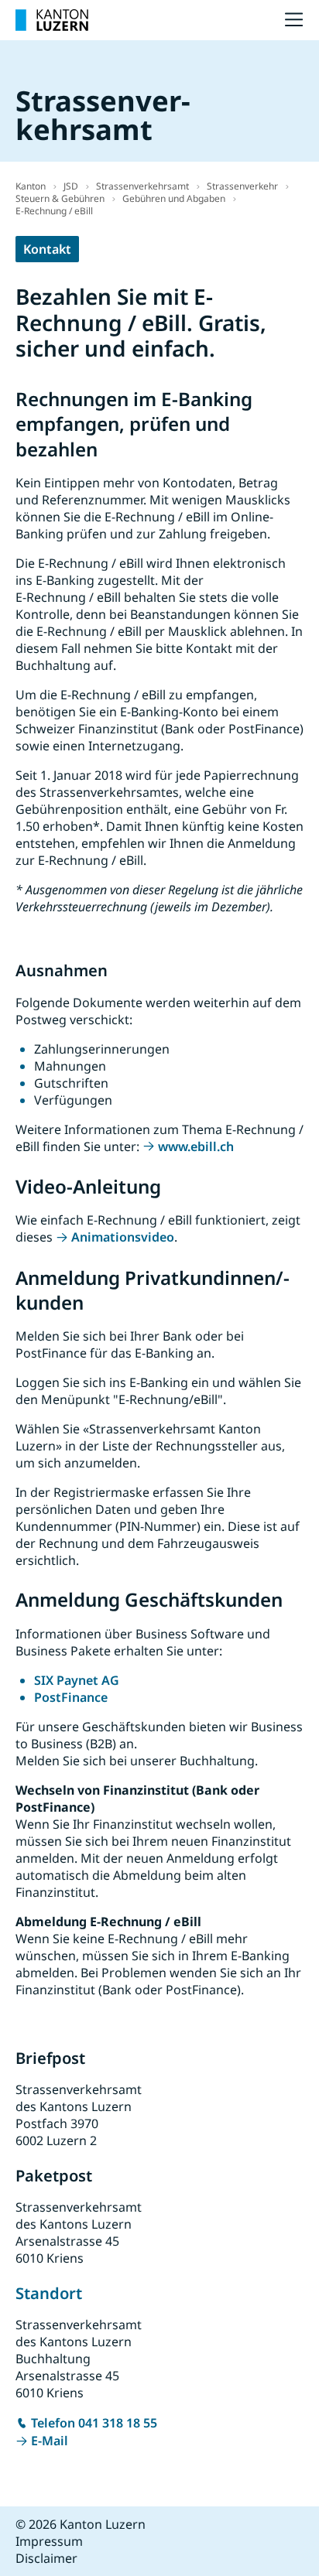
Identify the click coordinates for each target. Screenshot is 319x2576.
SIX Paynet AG (77, 1680)
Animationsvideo (123, 1237)
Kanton (31, 186)
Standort (49, 2293)
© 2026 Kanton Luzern (81, 2524)
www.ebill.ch (196, 1146)
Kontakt (47, 249)
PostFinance (71, 1697)
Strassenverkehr (242, 186)
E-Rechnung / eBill (54, 211)
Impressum (49, 2541)
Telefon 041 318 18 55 (94, 2423)
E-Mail (50, 2441)
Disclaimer (46, 2558)
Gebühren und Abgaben (174, 198)
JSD (71, 186)
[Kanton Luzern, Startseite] (52, 20)
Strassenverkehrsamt (142, 186)
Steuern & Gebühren (60, 198)
